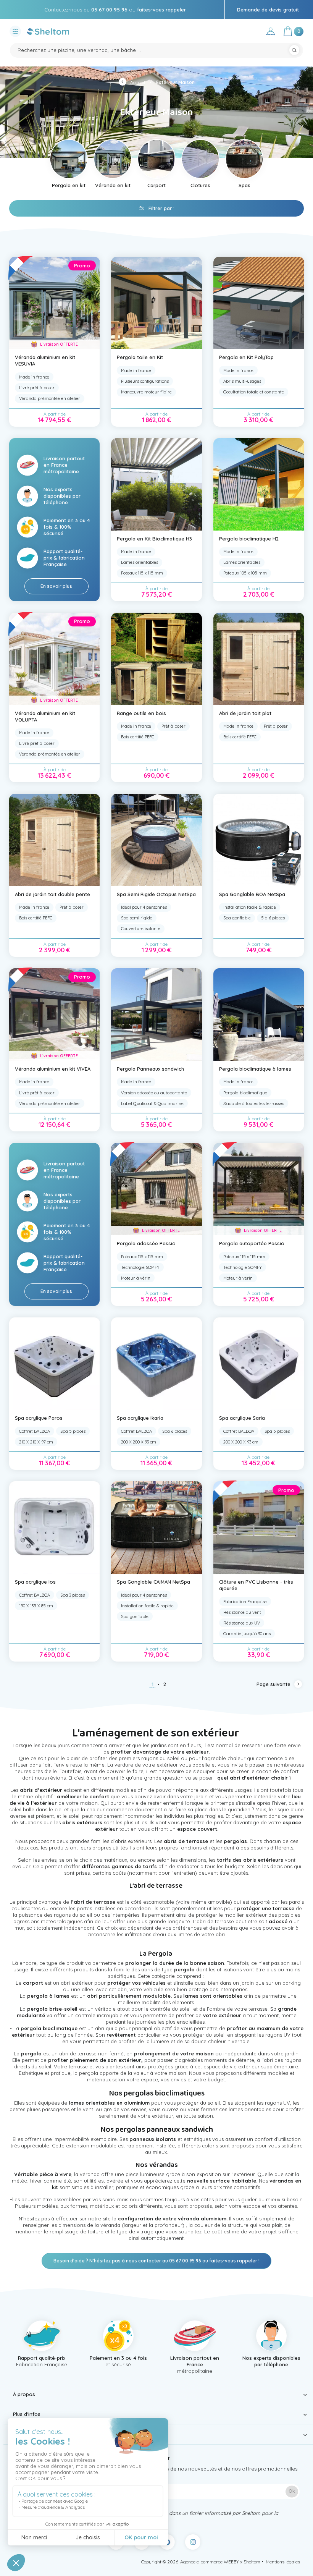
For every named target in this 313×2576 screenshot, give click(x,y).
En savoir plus (56, 586)
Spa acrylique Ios (35, 1582)
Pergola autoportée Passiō (252, 1243)
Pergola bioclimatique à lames (255, 1069)
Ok (292, 2491)
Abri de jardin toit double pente (52, 894)
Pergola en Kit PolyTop (246, 357)
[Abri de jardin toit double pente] (55, 840)
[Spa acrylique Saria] (259, 1364)
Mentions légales (283, 2562)
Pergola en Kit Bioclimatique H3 (154, 539)
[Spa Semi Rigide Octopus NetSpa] (156, 840)
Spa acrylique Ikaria (140, 1418)
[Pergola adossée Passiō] (156, 1189)
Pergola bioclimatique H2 (249, 539)
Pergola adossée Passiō (146, 1243)
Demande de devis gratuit (268, 10)
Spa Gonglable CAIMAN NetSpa (153, 1582)
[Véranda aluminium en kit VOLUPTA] (55, 659)
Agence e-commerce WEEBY (210, 2562)
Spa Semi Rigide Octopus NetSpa (156, 894)
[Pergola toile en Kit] (156, 303)
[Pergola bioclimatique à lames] (259, 1015)
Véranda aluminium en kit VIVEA (53, 1069)
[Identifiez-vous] (271, 33)
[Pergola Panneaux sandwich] (156, 1015)
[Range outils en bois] (156, 659)
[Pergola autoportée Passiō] (259, 1189)
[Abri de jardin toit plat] (259, 659)
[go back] (124, 83)
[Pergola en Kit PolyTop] (259, 303)
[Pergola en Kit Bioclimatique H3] (156, 484)
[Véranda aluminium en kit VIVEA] (55, 1015)
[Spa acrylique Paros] (55, 1364)
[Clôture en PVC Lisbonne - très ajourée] (259, 1527)
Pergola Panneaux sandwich (150, 1069)
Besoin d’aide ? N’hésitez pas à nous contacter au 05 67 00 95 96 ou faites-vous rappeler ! (156, 2261)
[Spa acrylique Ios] (55, 1527)
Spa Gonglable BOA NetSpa (252, 894)
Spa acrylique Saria (242, 1418)
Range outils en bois (141, 713)
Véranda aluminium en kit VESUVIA (45, 360)
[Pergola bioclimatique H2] (259, 484)
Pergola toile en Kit (140, 357)
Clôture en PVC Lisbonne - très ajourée (256, 1585)
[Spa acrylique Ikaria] (156, 1364)
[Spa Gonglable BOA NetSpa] (259, 840)
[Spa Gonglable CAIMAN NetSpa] (156, 1527)
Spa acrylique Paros (39, 1418)
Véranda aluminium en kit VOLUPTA (45, 716)
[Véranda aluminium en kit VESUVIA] (55, 303)
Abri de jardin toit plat (245, 713)
